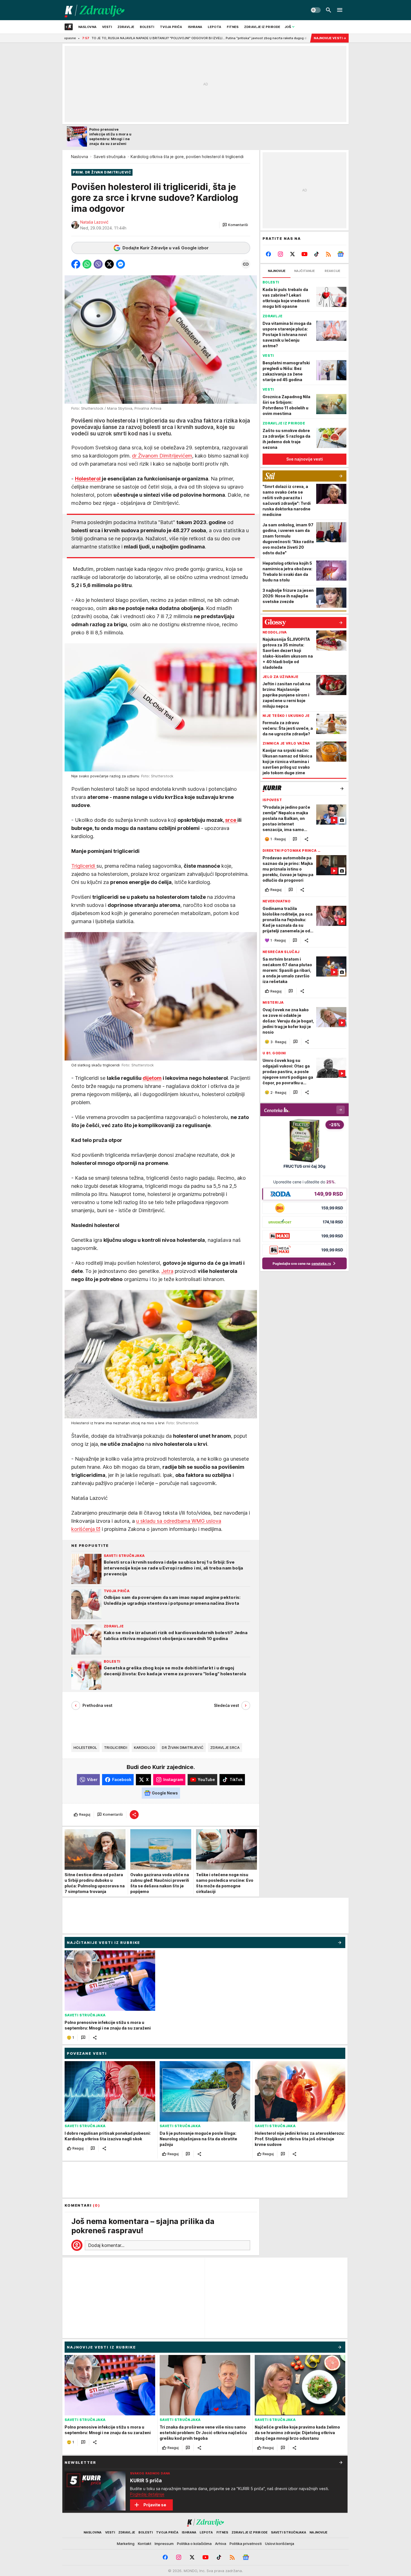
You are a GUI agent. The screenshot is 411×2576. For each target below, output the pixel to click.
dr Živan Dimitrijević (183, 1747)
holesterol (85, 1747)
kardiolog (145, 1747)
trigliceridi (116, 1747)
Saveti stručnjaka (110, 157)
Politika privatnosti (246, 2544)
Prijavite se (155, 2505)
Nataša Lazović (94, 222)
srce (231, 820)
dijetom (152, 1078)
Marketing (126, 2544)
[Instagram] (281, 254)
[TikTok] (316, 254)
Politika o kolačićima (194, 2544)
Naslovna (80, 157)
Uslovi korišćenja (280, 2544)
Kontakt (145, 2544)
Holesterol (88, 479)
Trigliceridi (84, 866)
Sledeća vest (226, 1705)
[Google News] (340, 254)
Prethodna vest (97, 1705)
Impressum (164, 2544)
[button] (235, 225)
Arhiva (221, 2544)
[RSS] (328, 254)
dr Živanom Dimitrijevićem (162, 456)
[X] (293, 254)
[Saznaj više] (341, 2462)
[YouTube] (305, 254)
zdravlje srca (225, 1747)
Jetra (167, 1271)
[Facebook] (269, 254)
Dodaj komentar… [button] (106, 2245)
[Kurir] (95, 10)
